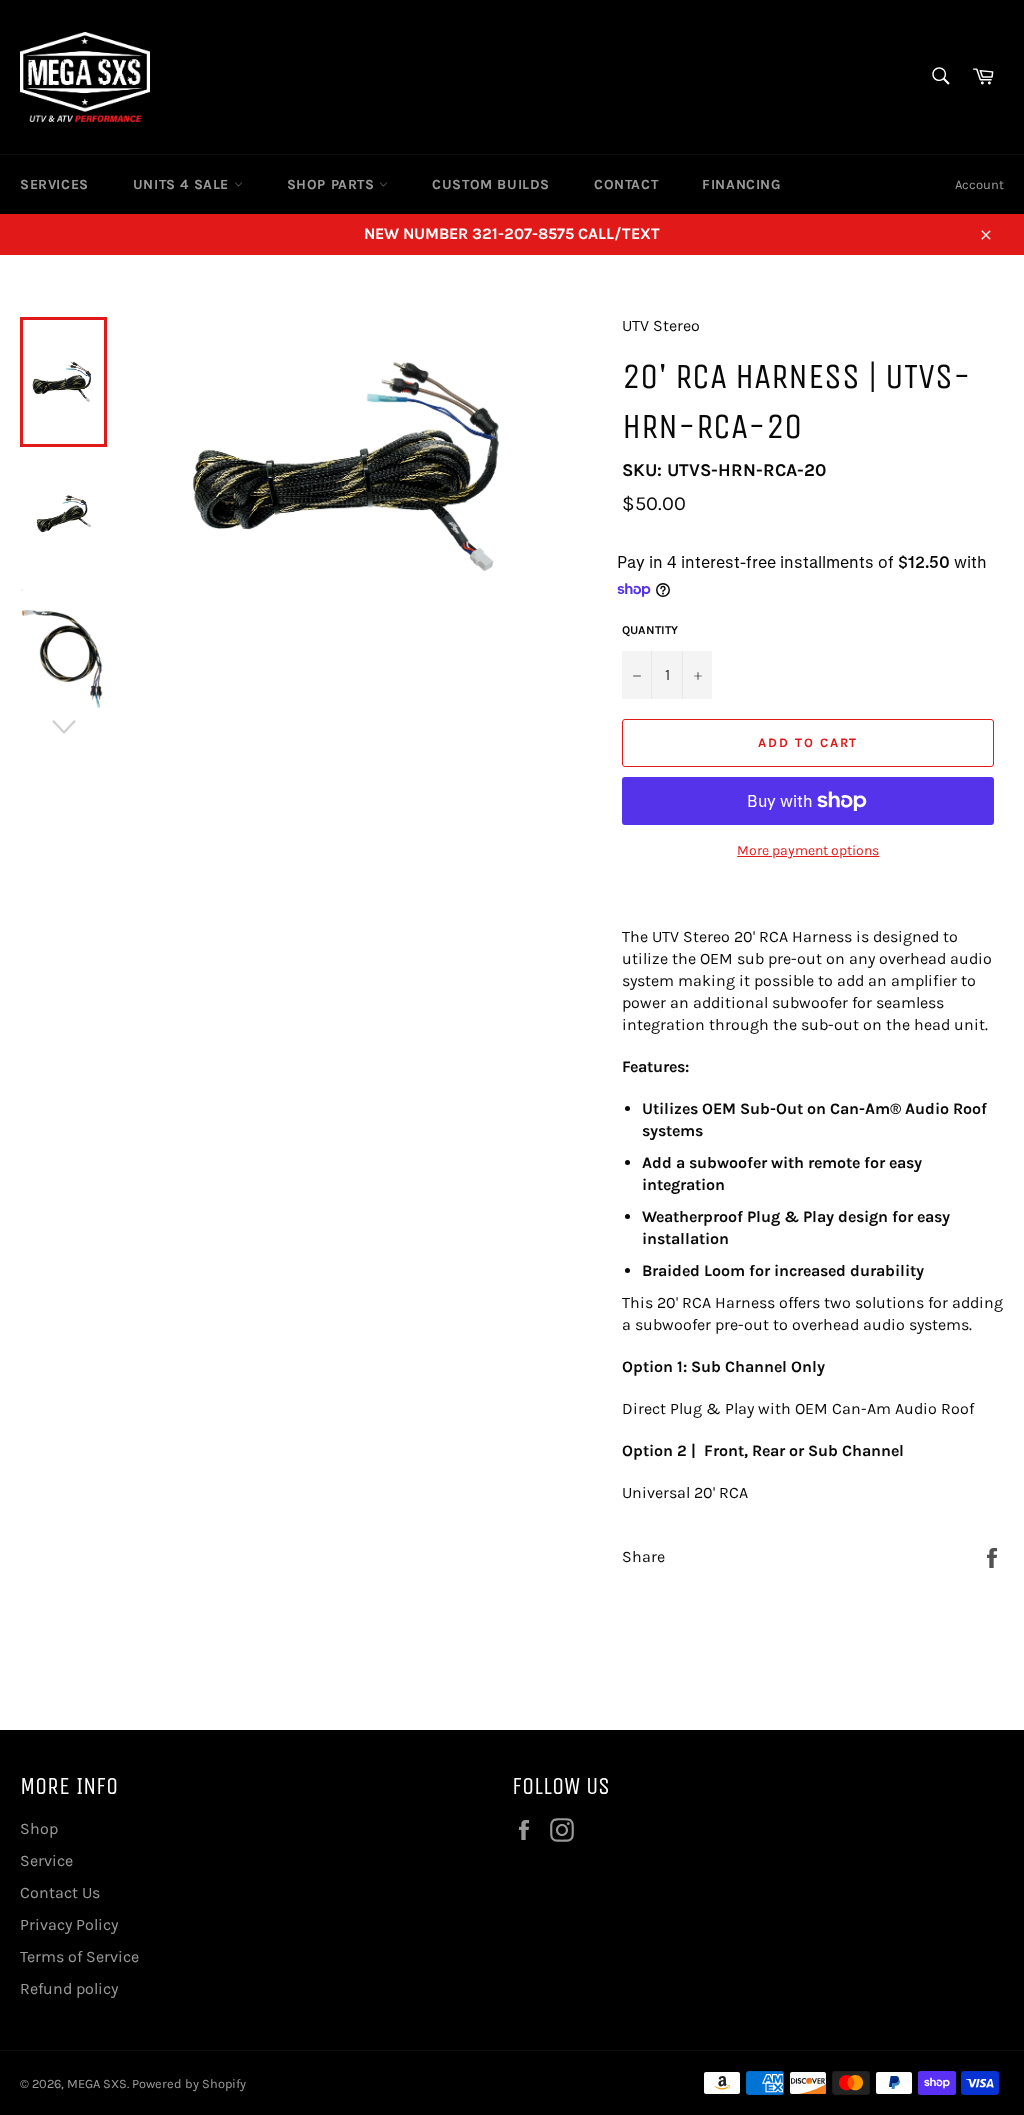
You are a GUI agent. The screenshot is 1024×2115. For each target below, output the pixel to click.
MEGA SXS (97, 2083)
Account (979, 184)
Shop (39, 1828)
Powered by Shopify (189, 2083)
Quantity (650, 630)
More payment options (808, 850)
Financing (741, 184)
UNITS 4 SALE (183, 184)
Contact (626, 184)
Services (54, 184)
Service (46, 1860)
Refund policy (69, 1988)
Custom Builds (491, 184)
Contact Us (60, 1892)
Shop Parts (333, 184)
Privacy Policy (69, 1924)
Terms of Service (79, 1956)
